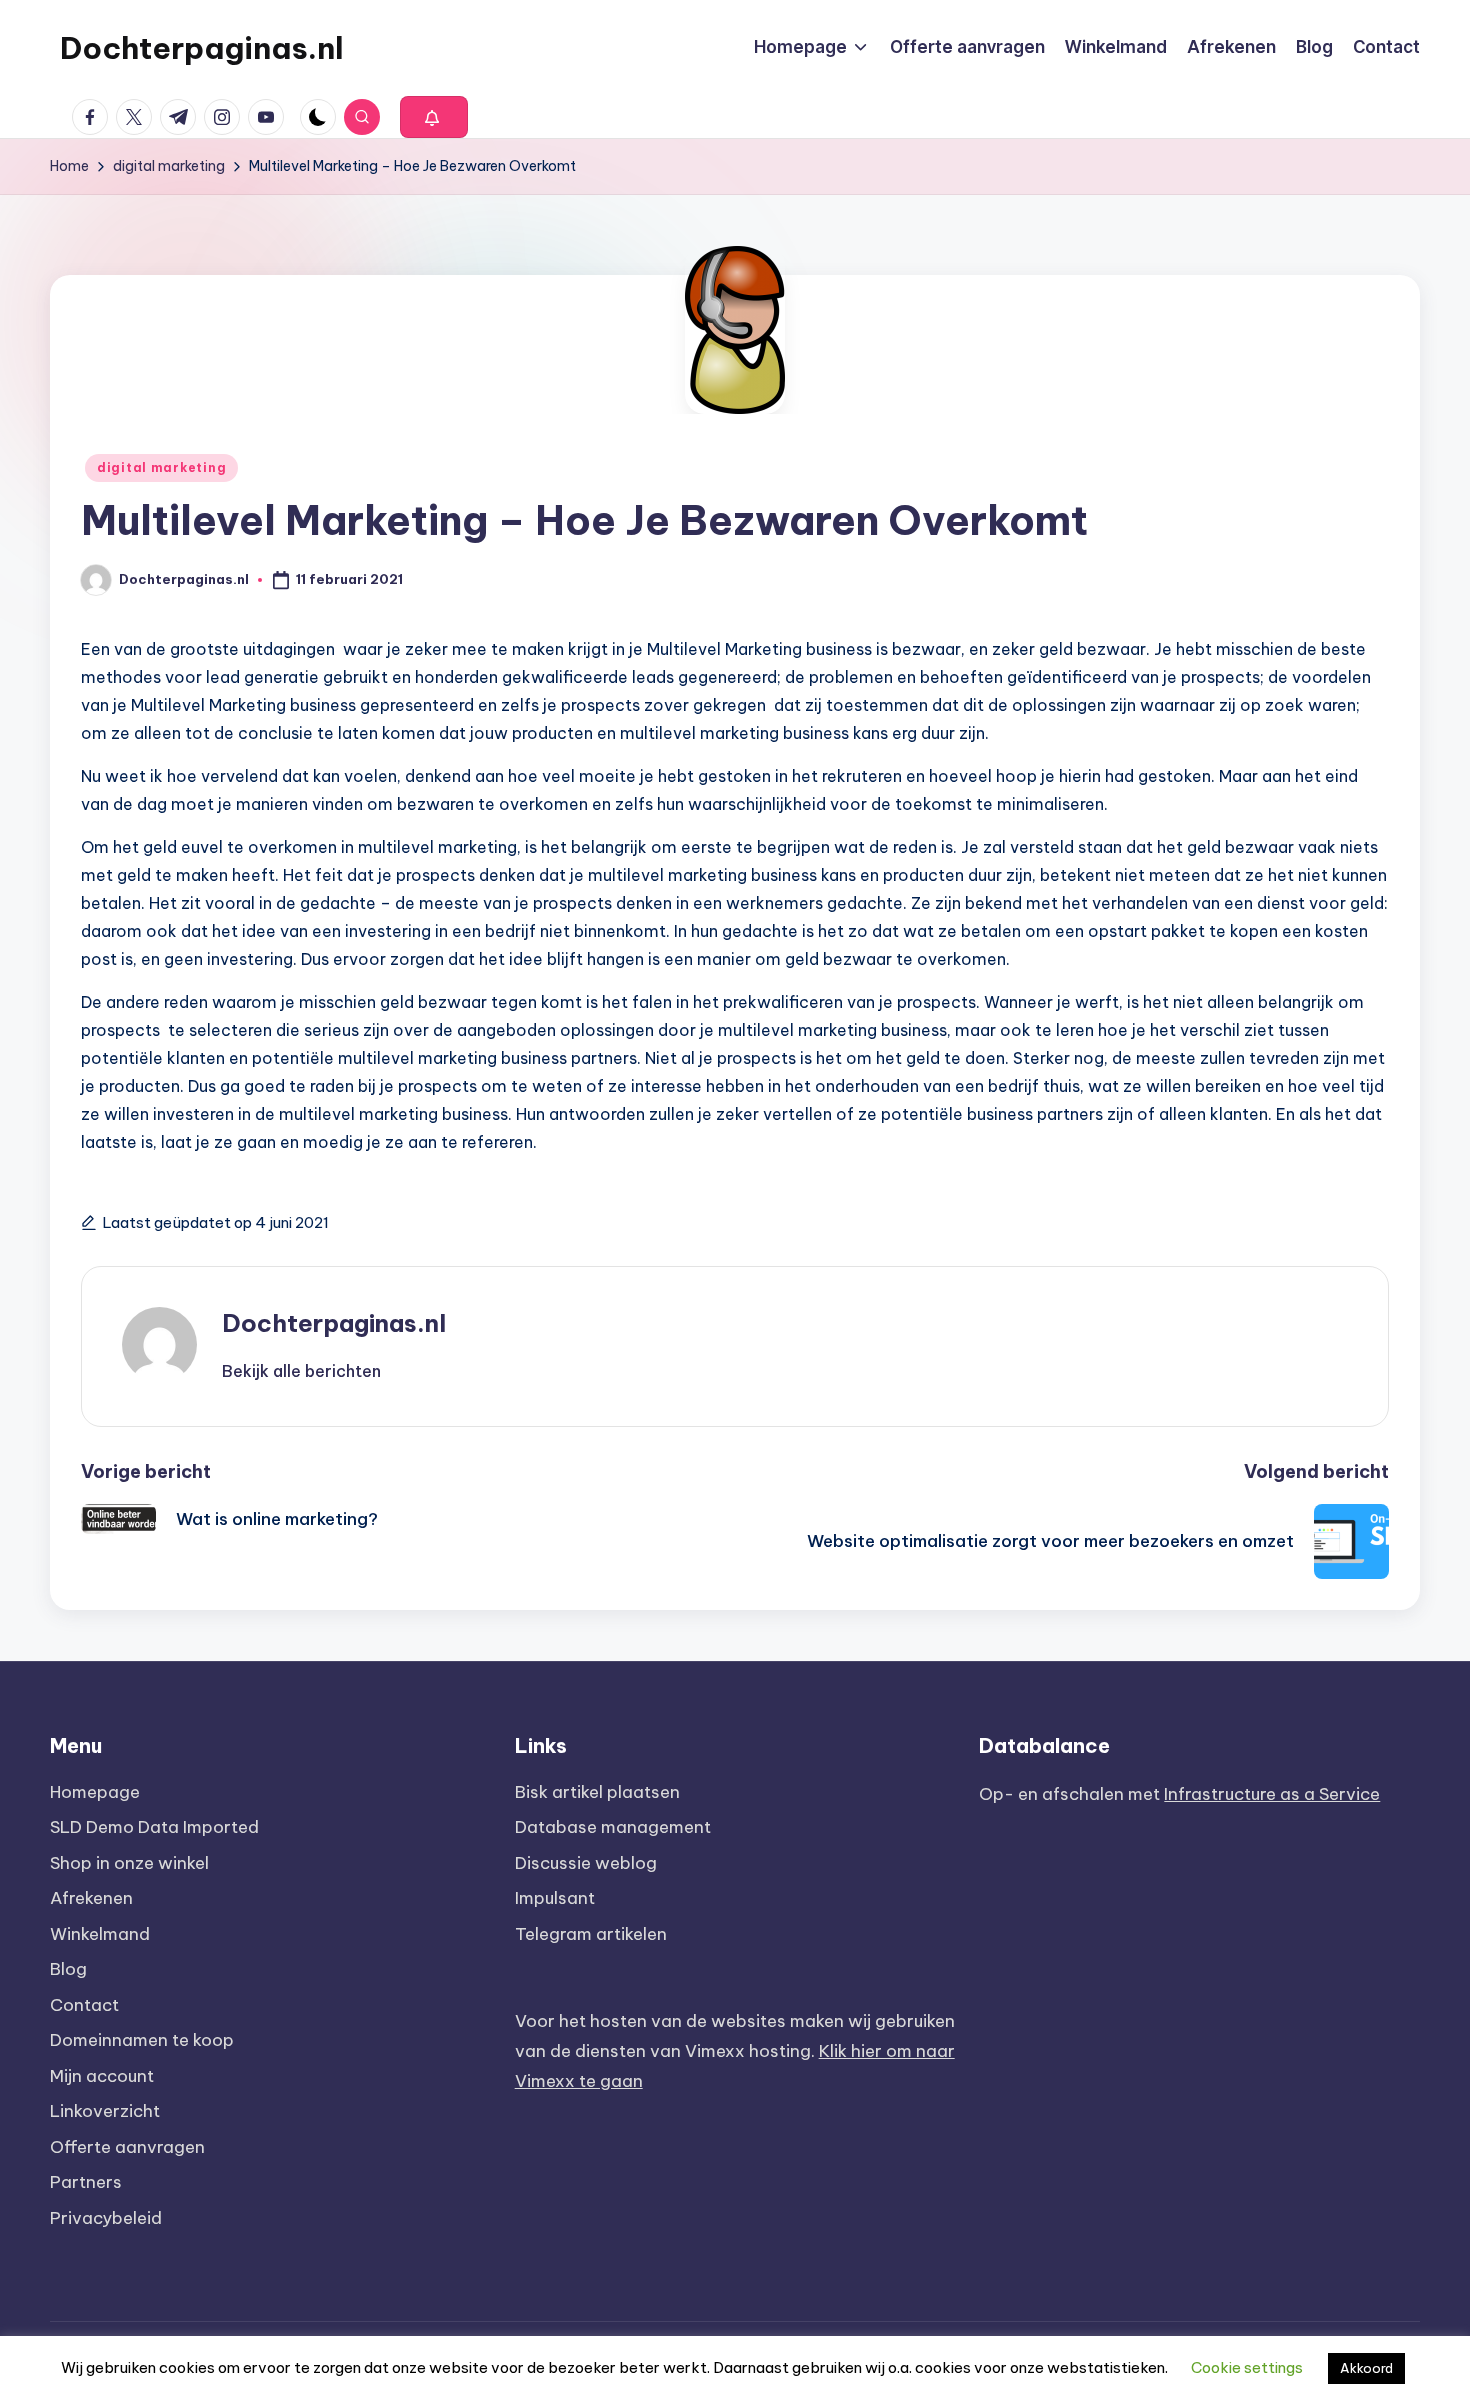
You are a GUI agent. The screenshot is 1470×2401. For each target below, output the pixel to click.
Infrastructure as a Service (1272, 1794)
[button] (434, 117)
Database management (613, 1827)
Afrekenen (91, 1898)
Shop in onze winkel (129, 1863)
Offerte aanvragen (127, 2147)
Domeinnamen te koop (142, 2040)
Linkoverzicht (105, 2111)
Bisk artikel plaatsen (597, 1792)
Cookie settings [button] (1247, 2367)
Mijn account (102, 2076)
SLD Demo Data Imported (154, 1827)
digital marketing (161, 467)
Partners (86, 2182)
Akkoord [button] (1366, 2368)
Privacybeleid (106, 2218)
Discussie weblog (586, 1863)
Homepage (95, 1792)
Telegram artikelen (591, 1934)
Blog (68, 1969)
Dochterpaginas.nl (202, 48)
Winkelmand (100, 1934)
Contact (84, 2005)
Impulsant (555, 1898)
